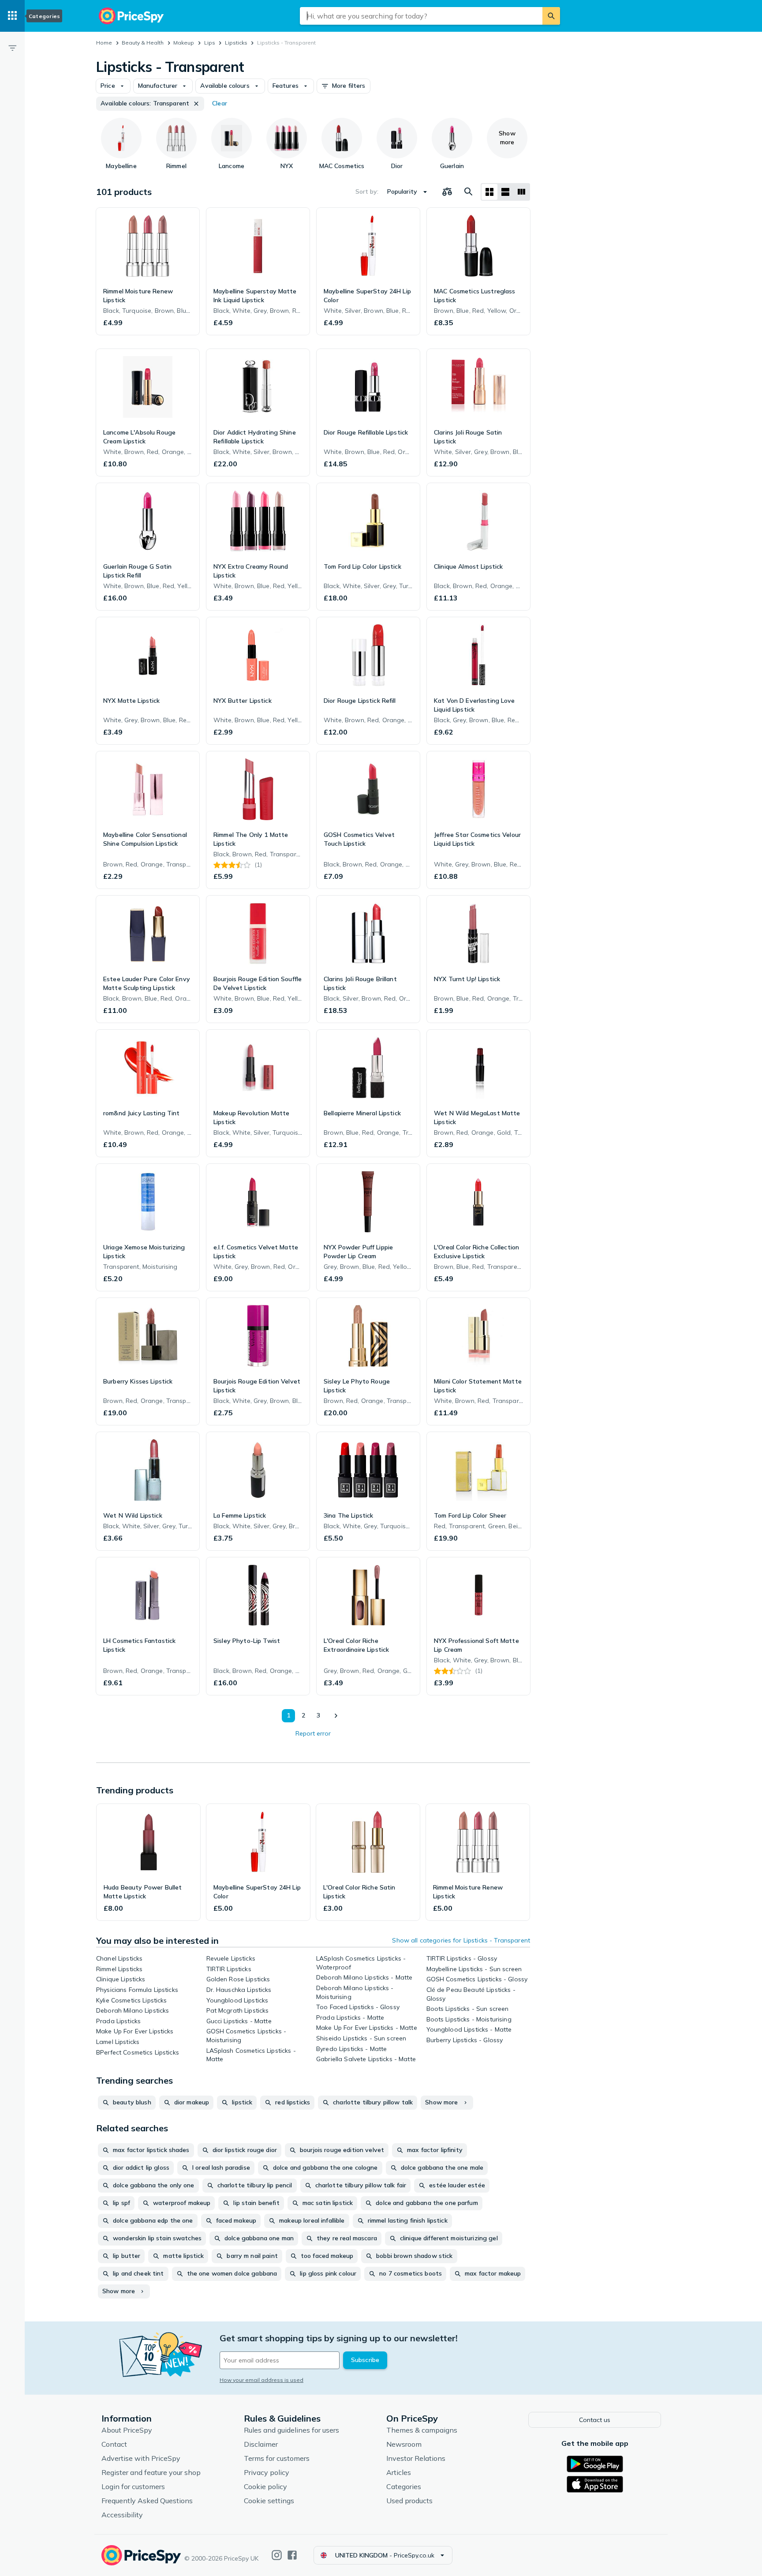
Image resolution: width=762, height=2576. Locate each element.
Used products (409, 2501)
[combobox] (421, 16)
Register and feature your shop (151, 2472)
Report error (313, 1733)
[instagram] (277, 2555)
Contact (114, 2444)
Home (104, 43)
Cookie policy (265, 2486)
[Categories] (12, 16)
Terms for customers (277, 2458)
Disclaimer (261, 2444)
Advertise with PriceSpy (141, 2458)
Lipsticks (236, 43)
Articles (399, 2472)
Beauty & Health (143, 43)
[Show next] (336, 1716)
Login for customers (133, 2486)
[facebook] (292, 2555)
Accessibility (122, 2515)
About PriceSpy (127, 2430)
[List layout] (505, 192)
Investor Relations (416, 2458)
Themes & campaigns (422, 2430)
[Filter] (12, 48)
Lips (210, 43)
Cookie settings (269, 2501)
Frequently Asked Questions (147, 2501)
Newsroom (404, 2444)
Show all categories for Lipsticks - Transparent (461, 1940)
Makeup (184, 43)
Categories (404, 2486)
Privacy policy (267, 2472)
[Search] (551, 16)
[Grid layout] (489, 192)
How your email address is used (261, 2380)
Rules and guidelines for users (291, 2430)
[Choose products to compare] (447, 192)
